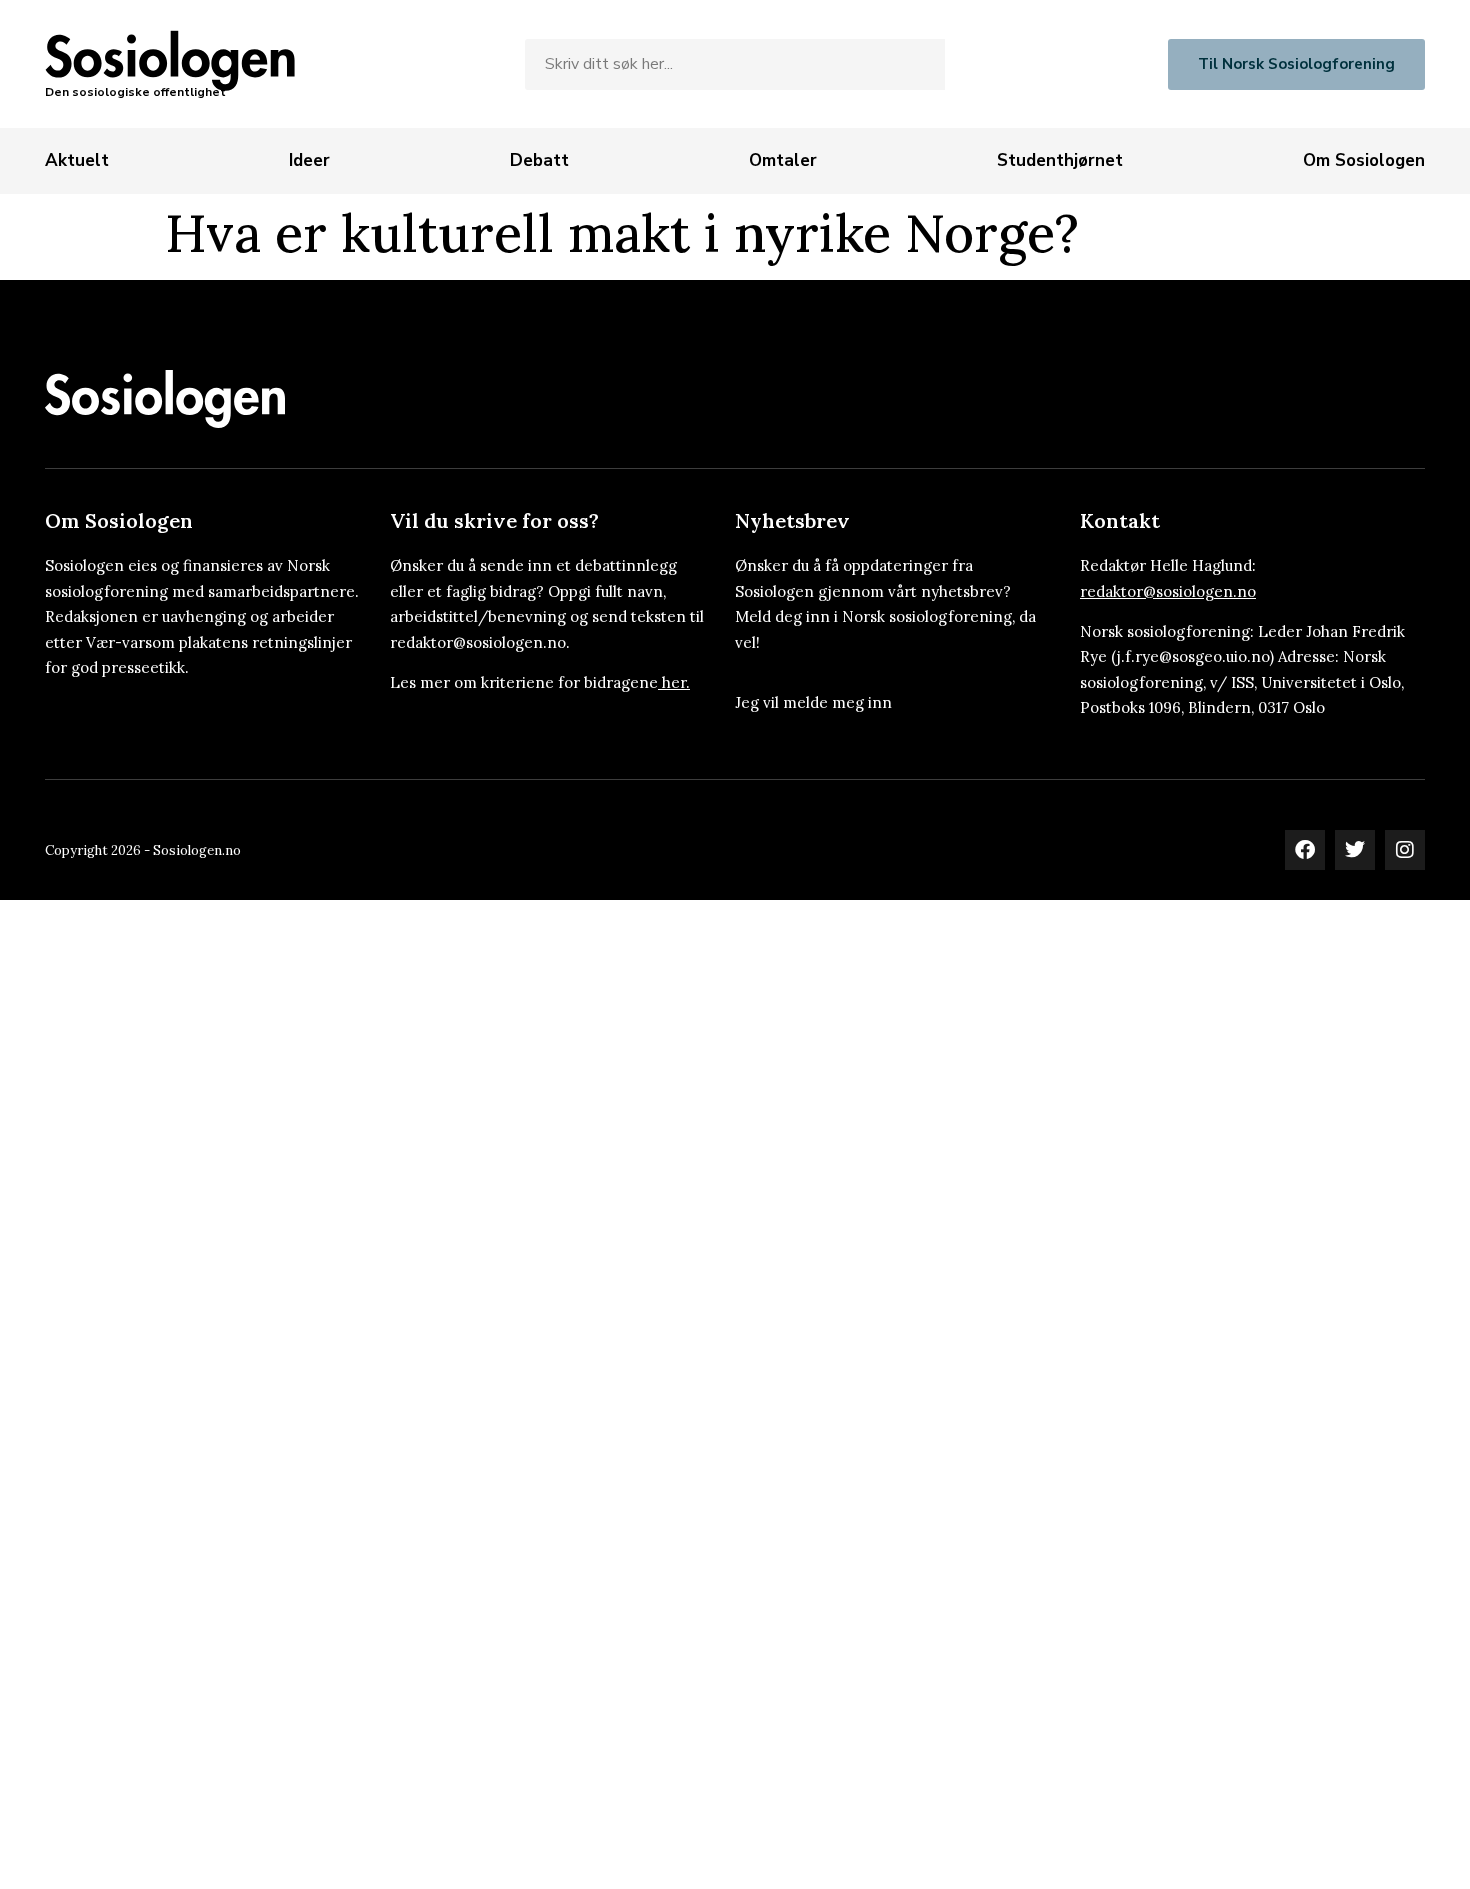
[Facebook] (1305, 850)
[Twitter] (1355, 850)
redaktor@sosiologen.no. (480, 642)
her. (676, 682)
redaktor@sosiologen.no (1168, 591)
